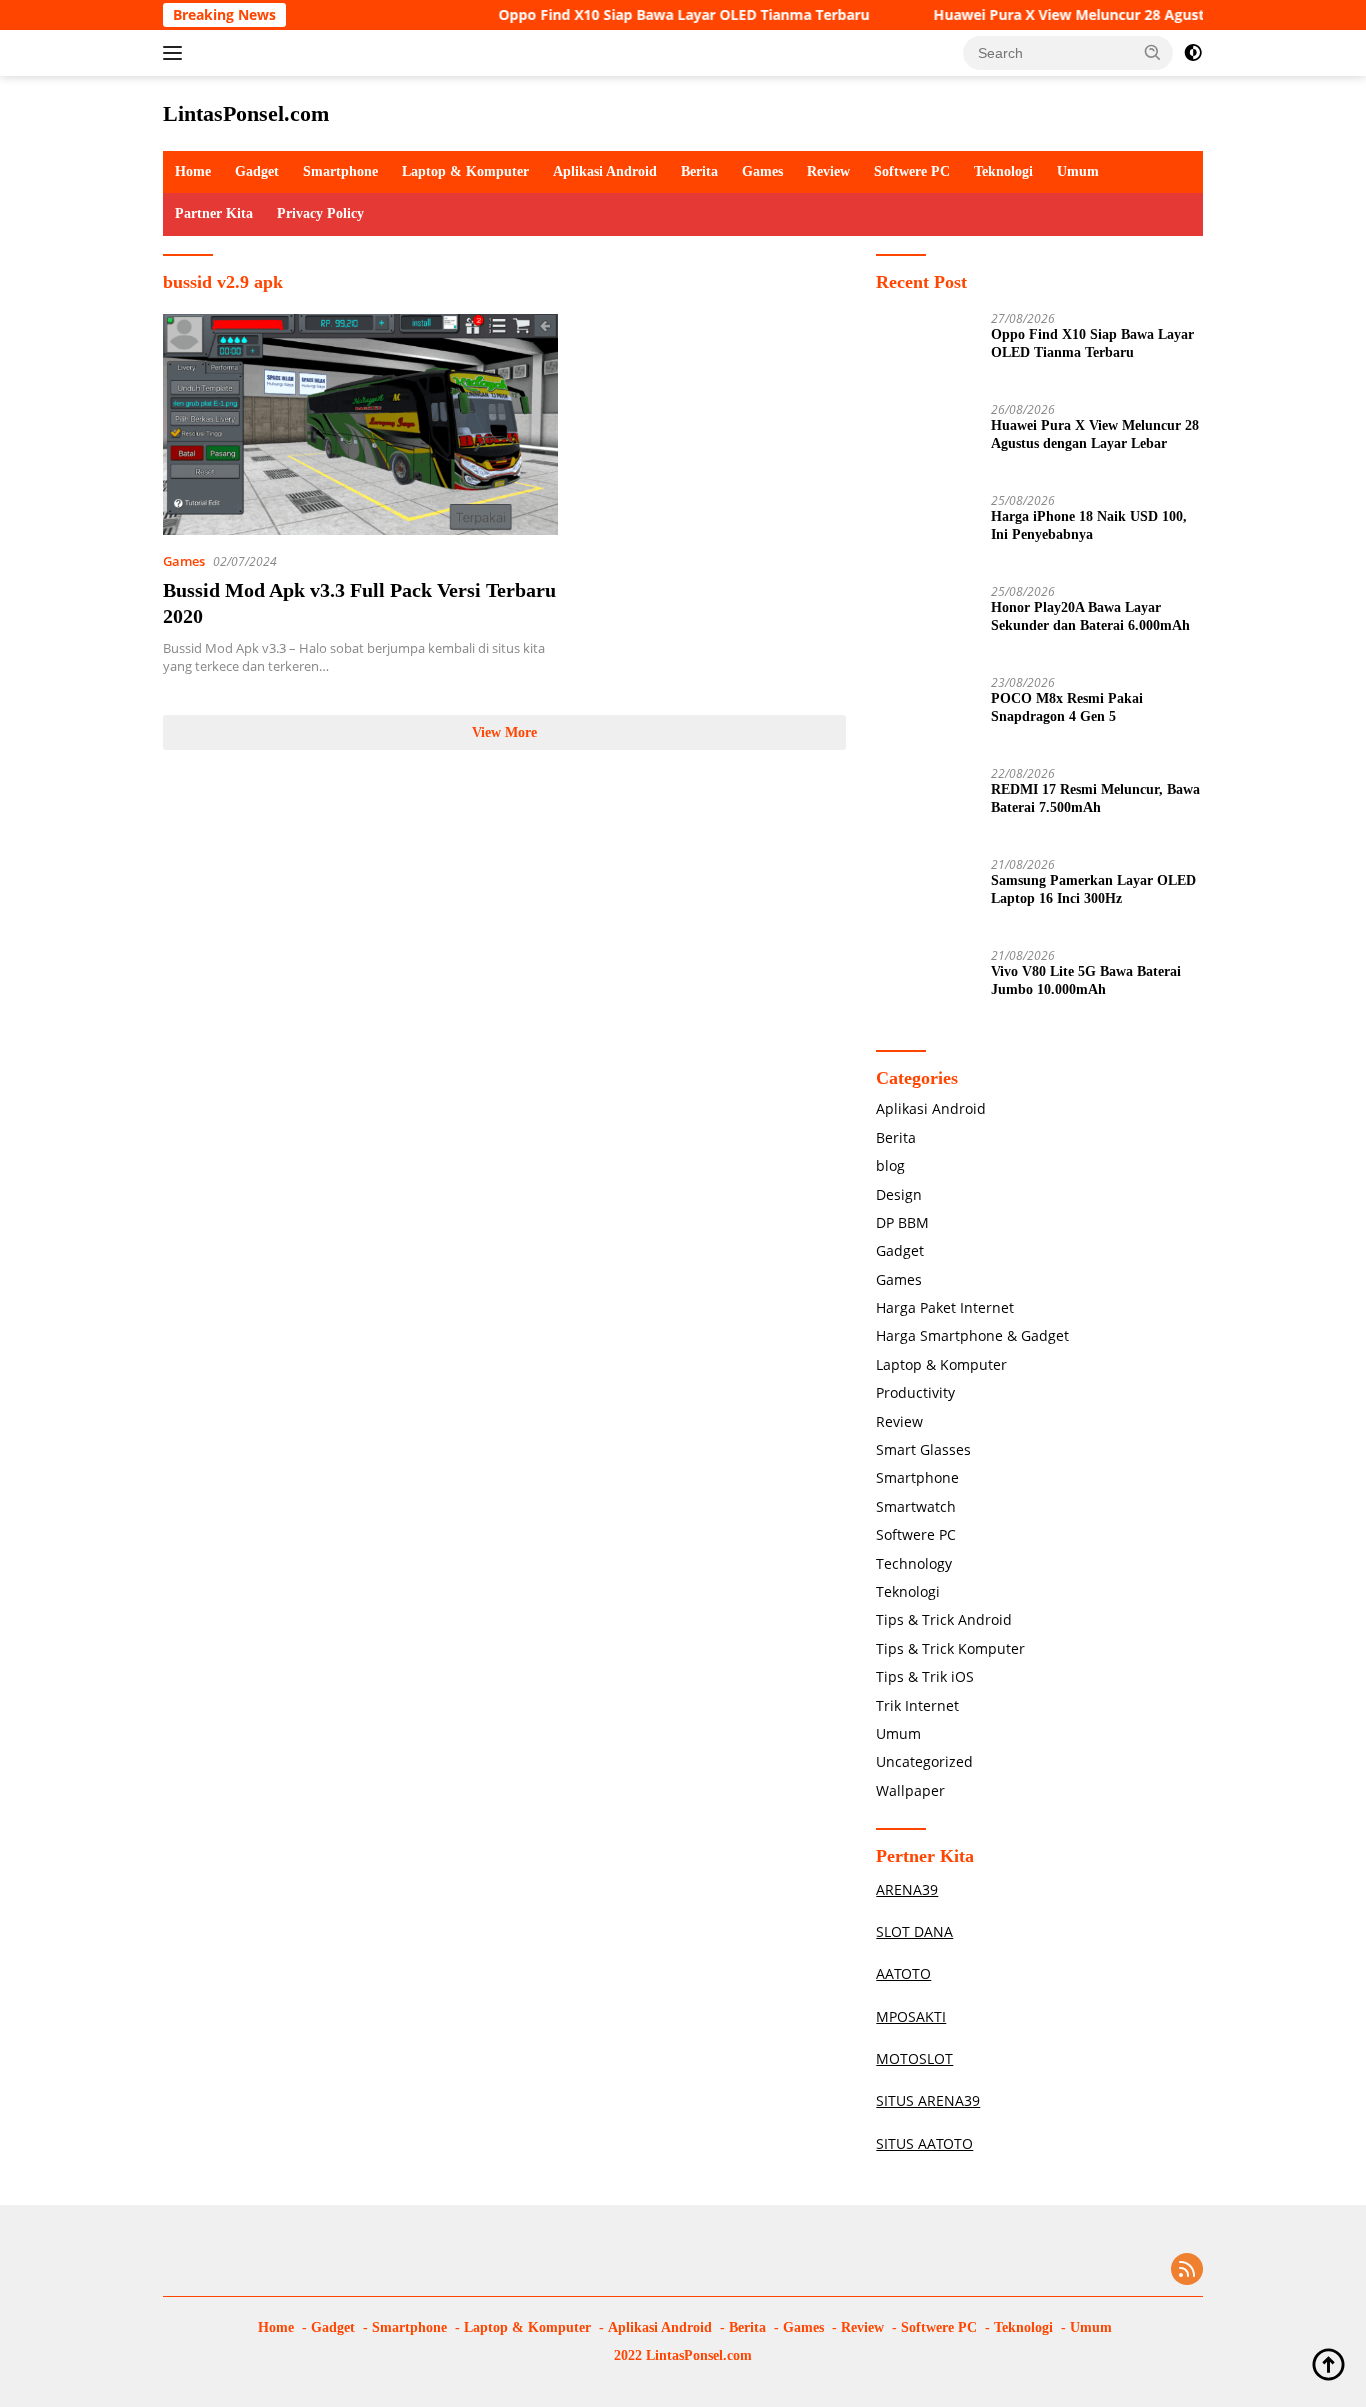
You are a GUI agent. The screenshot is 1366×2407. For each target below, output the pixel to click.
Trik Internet (917, 1705)
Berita (699, 171)
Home (193, 171)
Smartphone (340, 171)
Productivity (915, 1392)
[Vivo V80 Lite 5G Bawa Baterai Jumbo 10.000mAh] (926, 986)
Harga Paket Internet (945, 1307)
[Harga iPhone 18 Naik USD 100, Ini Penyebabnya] (926, 531)
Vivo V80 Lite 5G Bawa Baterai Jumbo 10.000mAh (1086, 980)
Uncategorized (924, 1761)
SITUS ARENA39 (928, 2100)
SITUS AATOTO (924, 2143)
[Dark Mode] (1193, 53)
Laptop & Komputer (465, 171)
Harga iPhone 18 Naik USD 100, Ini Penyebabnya (1089, 525)
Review (828, 171)
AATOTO (903, 1973)
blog (890, 1165)
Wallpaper (910, 1790)
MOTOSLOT (914, 2058)
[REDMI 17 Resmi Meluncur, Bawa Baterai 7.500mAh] (926, 804)
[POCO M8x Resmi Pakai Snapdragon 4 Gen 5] (926, 713)
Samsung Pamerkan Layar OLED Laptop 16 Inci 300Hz (1093, 889)
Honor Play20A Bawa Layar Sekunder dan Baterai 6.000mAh (1090, 616)
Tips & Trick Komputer (950, 1648)
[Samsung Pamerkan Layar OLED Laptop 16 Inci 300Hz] (926, 895)
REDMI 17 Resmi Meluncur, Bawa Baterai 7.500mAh (1095, 798)
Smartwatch (916, 1506)
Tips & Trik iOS (925, 1676)
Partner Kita (214, 213)
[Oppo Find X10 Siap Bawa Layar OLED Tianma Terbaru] (926, 349)
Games (762, 171)
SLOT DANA (914, 1931)
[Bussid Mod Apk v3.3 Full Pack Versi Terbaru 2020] (360, 424)
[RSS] (1187, 2270)
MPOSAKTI (911, 2016)
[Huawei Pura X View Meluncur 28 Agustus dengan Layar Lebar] (926, 440)
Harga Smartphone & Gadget (972, 1335)
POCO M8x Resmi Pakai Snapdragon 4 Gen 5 (1067, 707)
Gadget (257, 171)
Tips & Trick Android (944, 1619)
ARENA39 (907, 1889)
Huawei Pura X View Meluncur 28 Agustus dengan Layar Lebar (1108, 15)
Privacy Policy (320, 213)
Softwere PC (912, 171)
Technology (914, 1563)
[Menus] (176, 53)
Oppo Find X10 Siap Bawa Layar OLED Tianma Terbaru (645, 15)
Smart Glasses (923, 1449)
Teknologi (1003, 171)
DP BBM (902, 1222)
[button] (1153, 52)
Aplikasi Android (605, 171)
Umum (1078, 171)
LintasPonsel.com (246, 113)
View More (504, 732)
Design (899, 1194)
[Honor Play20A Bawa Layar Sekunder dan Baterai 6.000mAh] (926, 622)
